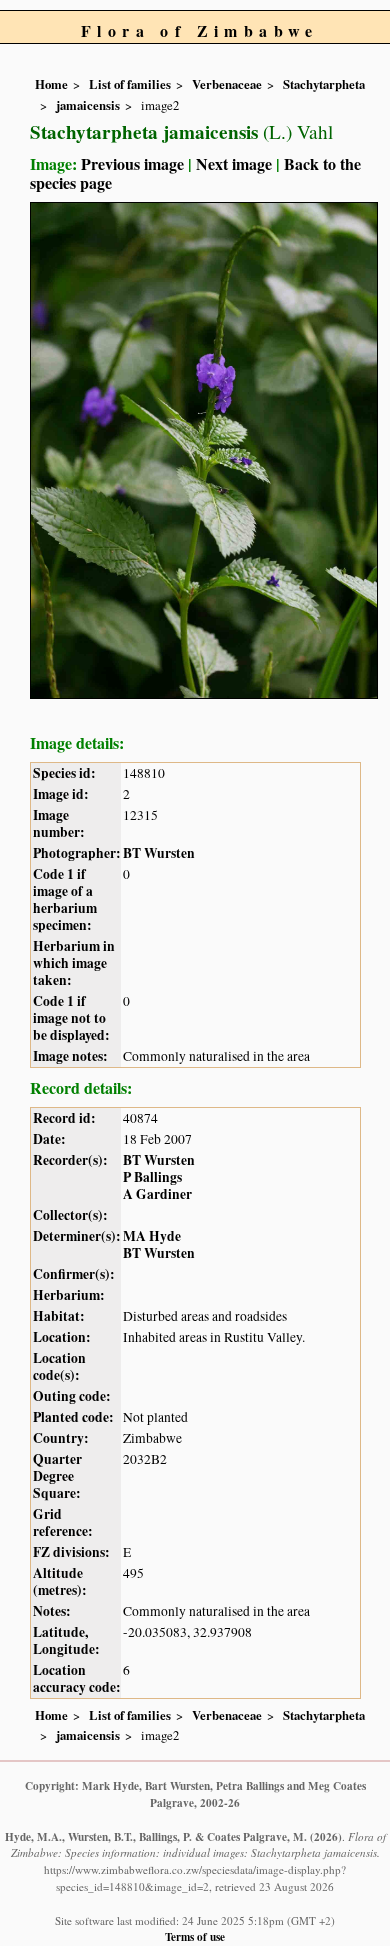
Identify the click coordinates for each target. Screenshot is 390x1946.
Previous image (132, 163)
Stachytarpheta (324, 84)
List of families (130, 84)
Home (51, 84)
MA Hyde (152, 1236)
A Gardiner (157, 1194)
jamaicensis (88, 105)
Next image (234, 163)
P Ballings (152, 1177)
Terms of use (195, 1936)
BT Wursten (159, 853)
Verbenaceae (227, 84)
